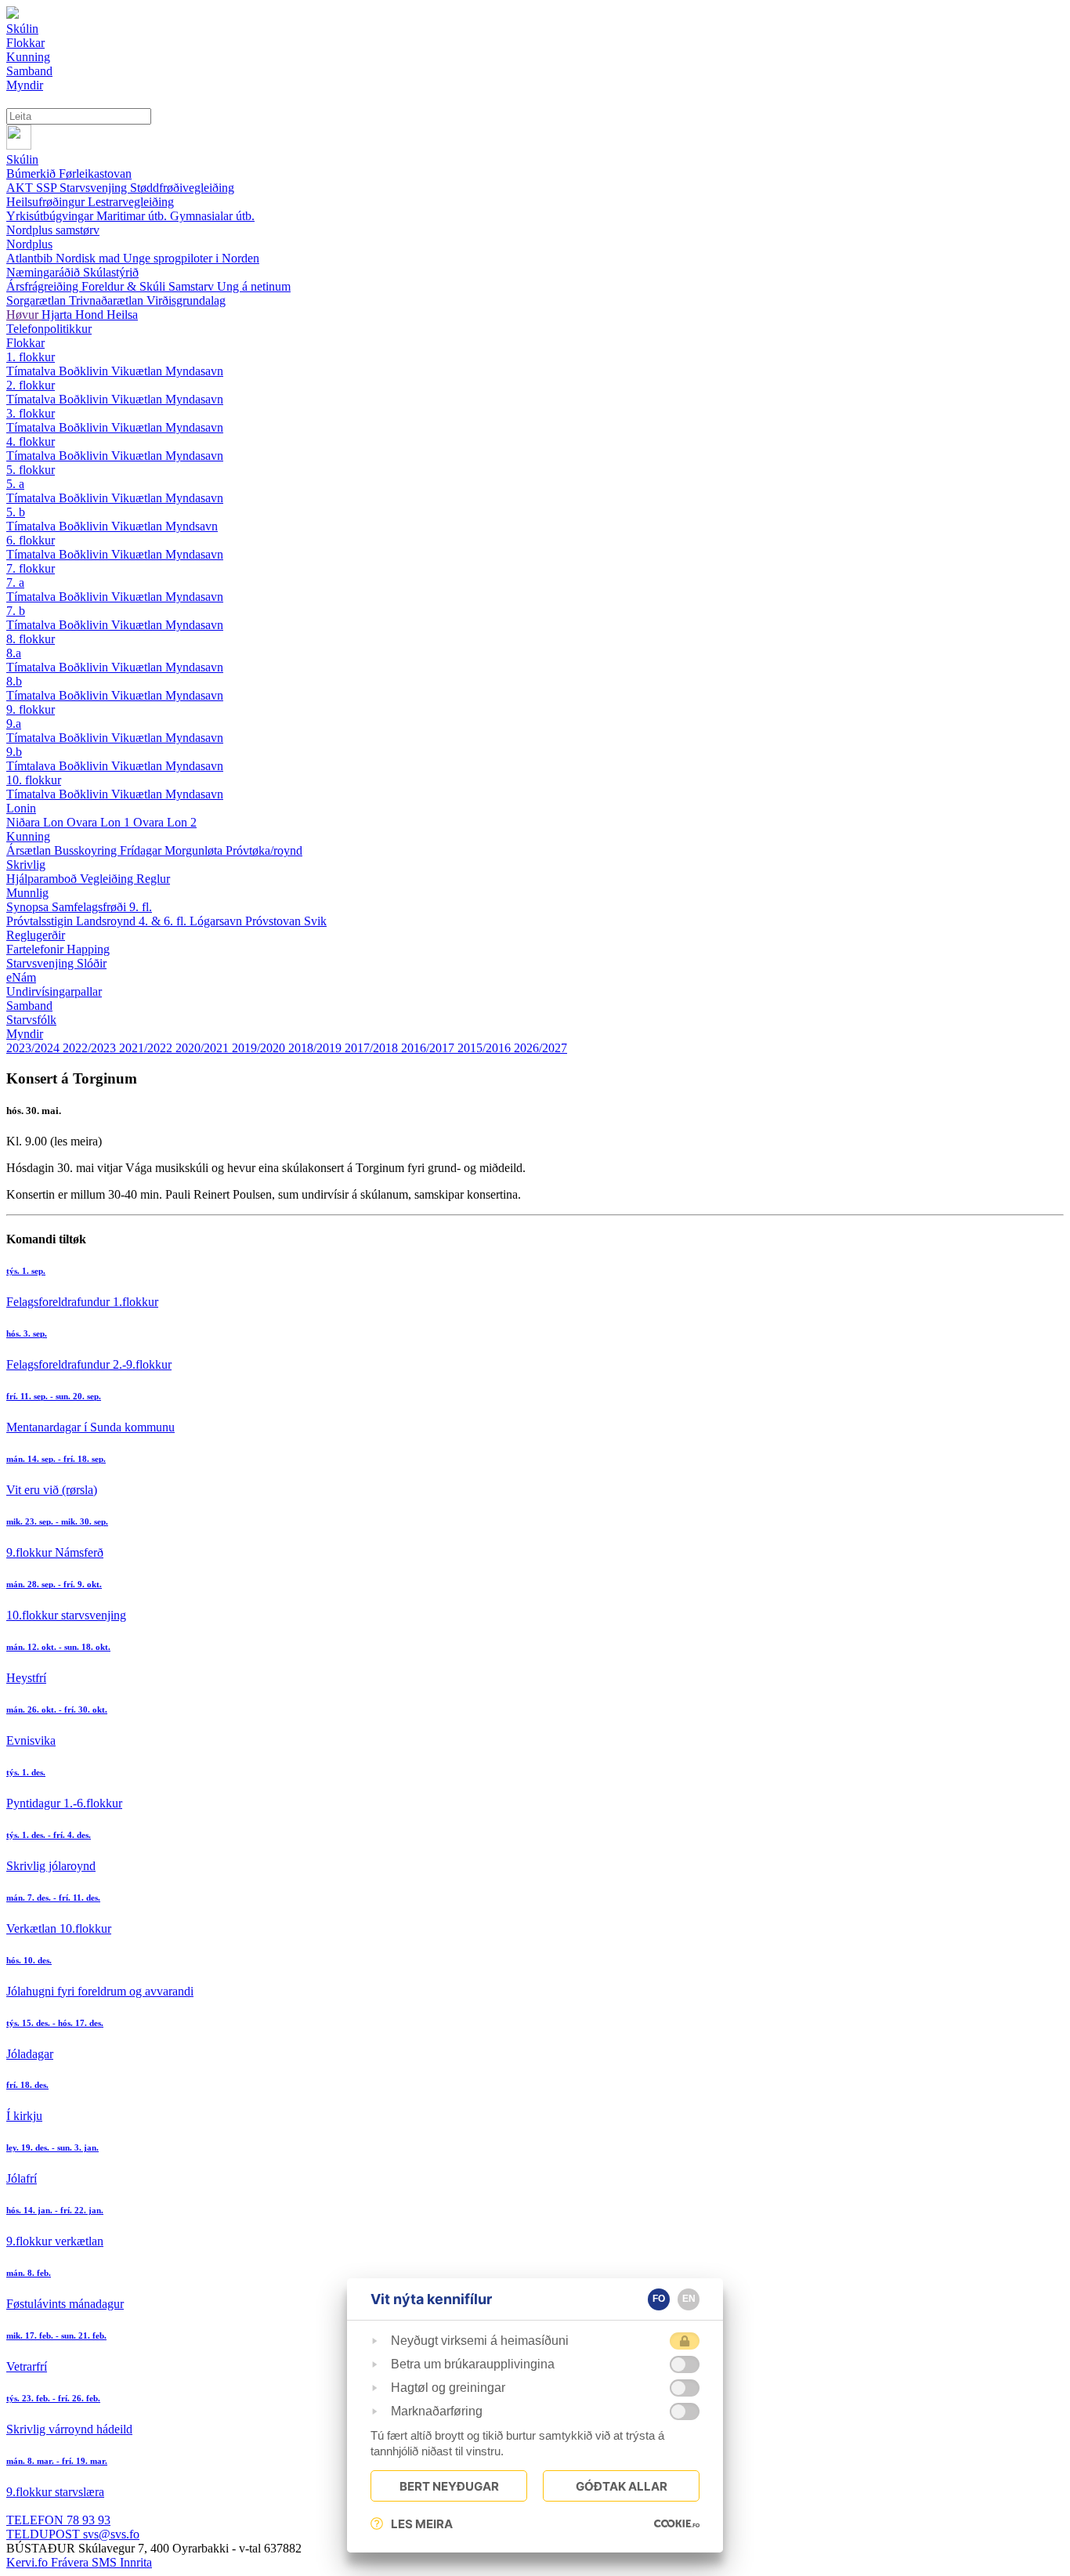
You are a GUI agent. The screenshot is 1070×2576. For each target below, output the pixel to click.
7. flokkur (31, 568)
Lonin (21, 808)
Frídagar (142, 850)
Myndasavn (194, 371)
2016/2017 (429, 1048)
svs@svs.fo (73, 2534)
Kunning (28, 836)
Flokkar (25, 343)
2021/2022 (147, 1048)
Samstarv (193, 286)
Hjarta (58, 315)
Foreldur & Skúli (125, 286)
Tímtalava (33, 766)
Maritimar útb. (133, 216)
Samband (29, 1006)
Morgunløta (195, 850)
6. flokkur (31, 540)
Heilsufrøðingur (47, 202)
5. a (15, 484)
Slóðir (92, 963)
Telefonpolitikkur (49, 329)
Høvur (24, 315)
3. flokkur (31, 413)
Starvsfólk (31, 1020)
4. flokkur (31, 441)
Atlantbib (31, 258)
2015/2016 (486, 1048)
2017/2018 (373, 1048)
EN (689, 2299)
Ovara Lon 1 (100, 822)
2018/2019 (316, 1048)
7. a (15, 582)
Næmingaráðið (45, 272)
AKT (21, 188)
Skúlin (22, 159)
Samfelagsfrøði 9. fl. (102, 907)
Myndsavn (192, 526)
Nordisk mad (89, 258)
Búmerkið (33, 174)
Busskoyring (87, 850)
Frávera (71, 2562)
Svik (315, 921)
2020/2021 (204, 1048)
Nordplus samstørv (53, 230)
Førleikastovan (95, 174)
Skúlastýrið (111, 272)
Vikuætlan (138, 371)
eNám (21, 977)
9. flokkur (31, 709)
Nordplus (29, 244)
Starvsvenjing (95, 188)
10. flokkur (34, 780)
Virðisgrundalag (186, 300)
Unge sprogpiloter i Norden (191, 258)
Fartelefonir (36, 949)
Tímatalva (33, 371)
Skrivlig (26, 865)
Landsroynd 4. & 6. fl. (133, 921)
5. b (16, 512)
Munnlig (27, 893)
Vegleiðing (108, 879)
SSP (48, 188)
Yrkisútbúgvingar (51, 216)
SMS (106, 2562)
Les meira (422, 2524)
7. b (16, 611)
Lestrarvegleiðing (131, 202)
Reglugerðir (36, 935)
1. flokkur (31, 357)
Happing (88, 949)
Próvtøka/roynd (264, 850)
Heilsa (122, 315)
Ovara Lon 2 (165, 822)
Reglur (153, 879)
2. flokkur (31, 385)
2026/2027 (540, 1048)
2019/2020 (260, 1048)
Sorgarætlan (38, 300)
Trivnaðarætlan (108, 300)
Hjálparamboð (43, 879)
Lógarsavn (217, 921)
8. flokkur (31, 639)
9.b (14, 752)
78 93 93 (58, 2520)
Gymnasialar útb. (212, 216)
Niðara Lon (36, 822)
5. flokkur (31, 470)
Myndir (25, 1034)
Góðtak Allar (622, 2486)
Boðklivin (85, 371)
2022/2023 (91, 1048)
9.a (14, 724)
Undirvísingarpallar (54, 991)
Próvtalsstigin (41, 921)
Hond (91, 315)
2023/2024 (34, 1048)
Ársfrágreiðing (44, 286)
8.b (14, 681)
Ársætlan (30, 850)
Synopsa (29, 907)
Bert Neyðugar (449, 2486)
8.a (14, 653)
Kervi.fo (29, 2562)
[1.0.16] (677, 2524)
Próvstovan (275, 921)
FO (659, 2299)
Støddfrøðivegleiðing (182, 188)
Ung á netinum (254, 286)
